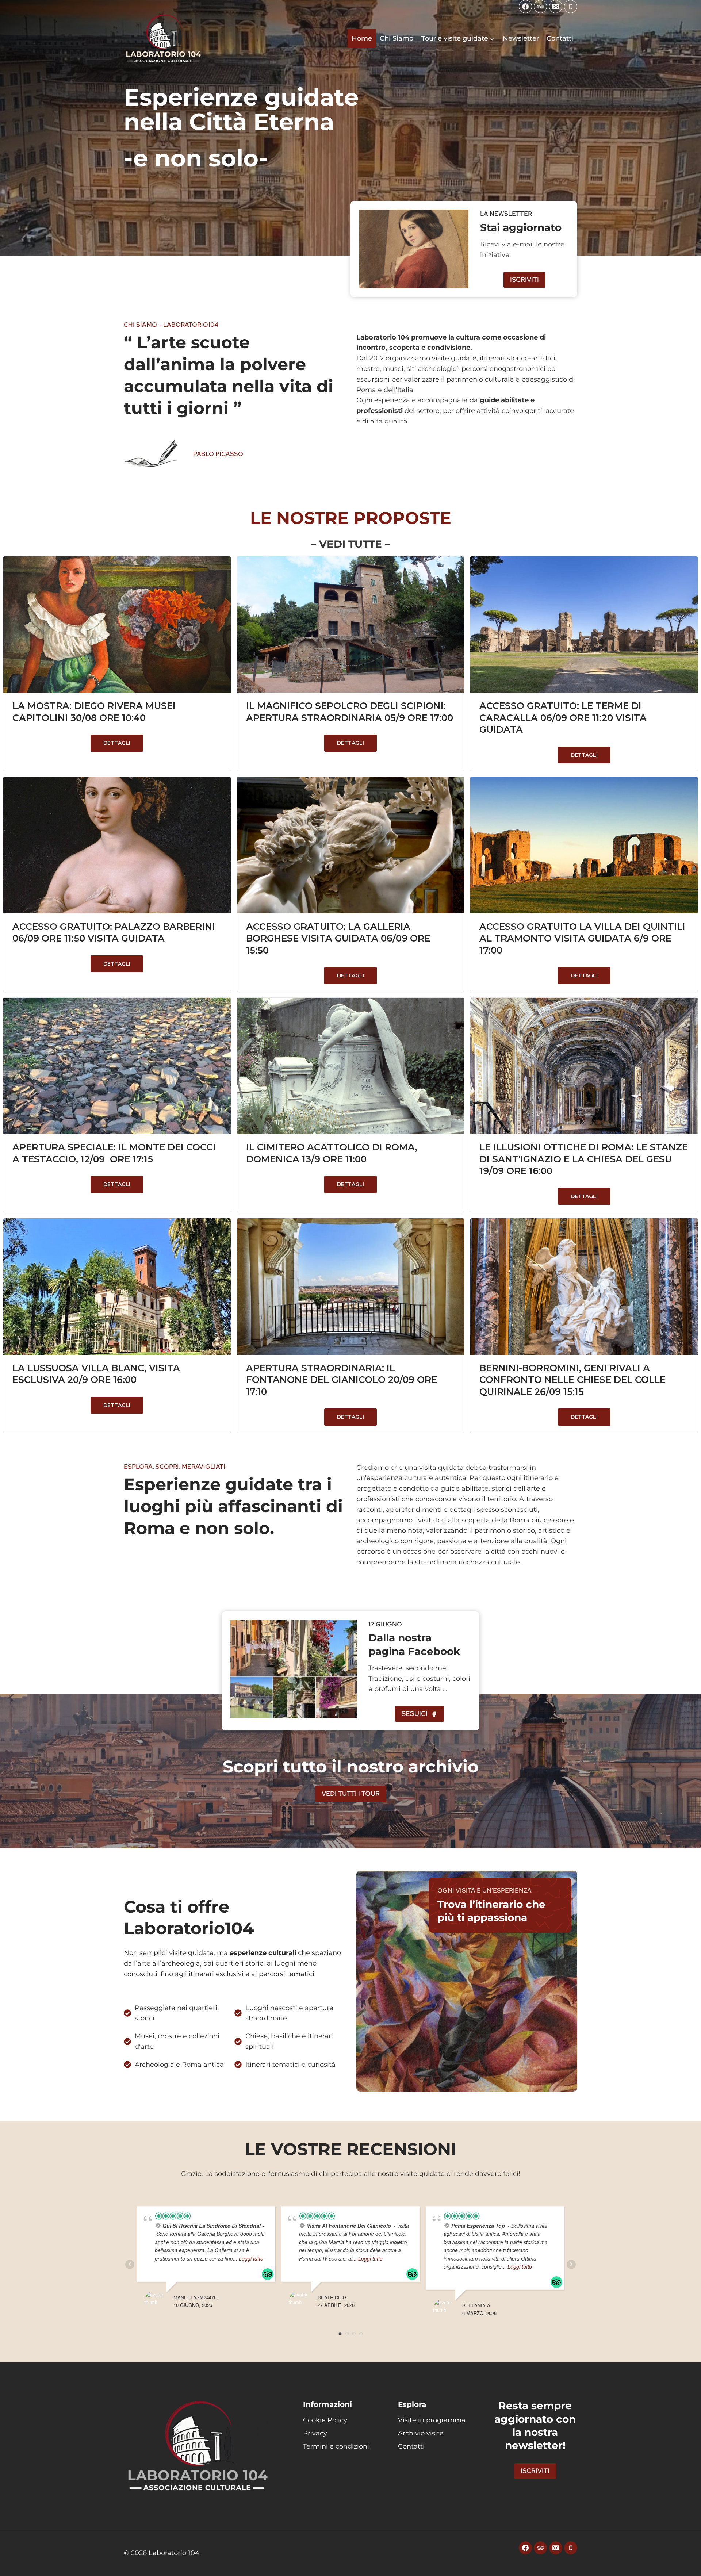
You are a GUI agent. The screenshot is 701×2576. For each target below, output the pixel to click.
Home (362, 38)
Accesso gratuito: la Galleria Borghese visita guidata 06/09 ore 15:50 (338, 938)
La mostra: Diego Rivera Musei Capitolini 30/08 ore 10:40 (94, 712)
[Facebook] (525, 7)
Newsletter (521, 38)
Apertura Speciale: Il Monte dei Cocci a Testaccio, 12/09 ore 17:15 (114, 1153)
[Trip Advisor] (540, 7)
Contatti (560, 38)
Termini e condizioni (336, 2446)
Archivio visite (421, 2433)
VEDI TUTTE (350, 544)
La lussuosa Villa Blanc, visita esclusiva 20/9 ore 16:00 (96, 1374)
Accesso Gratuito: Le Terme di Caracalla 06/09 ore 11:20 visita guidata (563, 718)
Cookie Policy (325, 2420)
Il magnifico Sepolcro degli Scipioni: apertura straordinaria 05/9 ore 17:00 (350, 712)
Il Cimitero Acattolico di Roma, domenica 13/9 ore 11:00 (332, 1153)
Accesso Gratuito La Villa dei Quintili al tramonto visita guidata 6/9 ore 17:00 (582, 938)
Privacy (315, 2433)
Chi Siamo (397, 38)
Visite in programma (432, 2420)
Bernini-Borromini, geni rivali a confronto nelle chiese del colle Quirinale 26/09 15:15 (572, 1380)
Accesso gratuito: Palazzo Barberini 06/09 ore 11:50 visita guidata (114, 933)
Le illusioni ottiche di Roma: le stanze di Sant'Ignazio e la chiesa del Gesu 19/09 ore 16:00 (584, 1159)
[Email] (556, 7)
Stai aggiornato (521, 227)
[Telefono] (571, 7)
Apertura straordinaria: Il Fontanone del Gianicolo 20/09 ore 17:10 (342, 1380)
